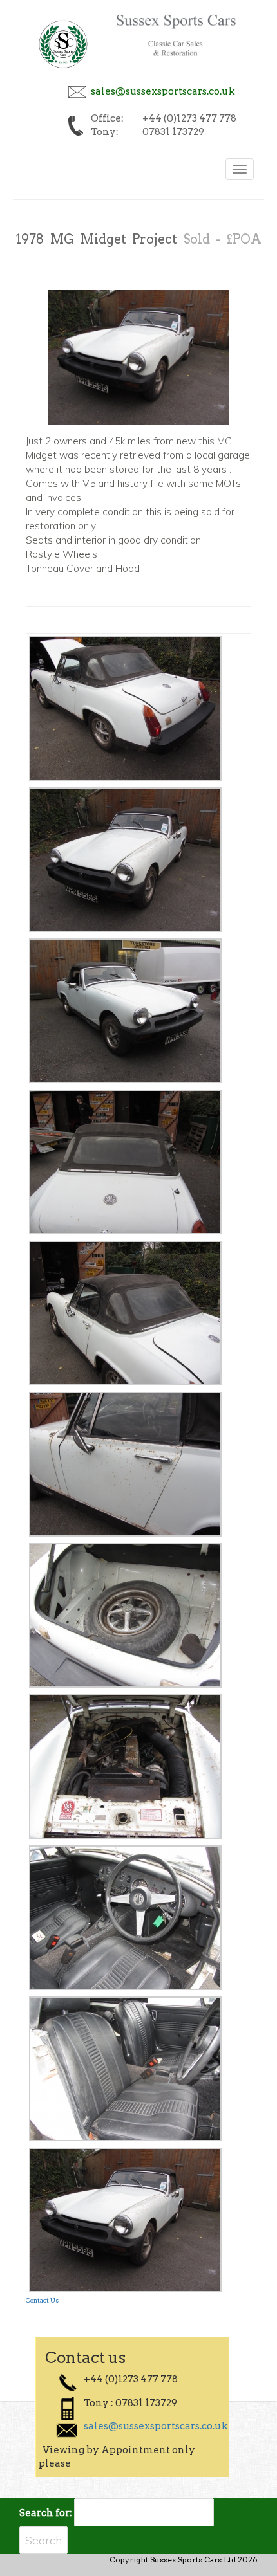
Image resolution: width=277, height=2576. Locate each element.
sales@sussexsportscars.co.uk (163, 91)
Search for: (46, 2513)
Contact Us (42, 2300)
